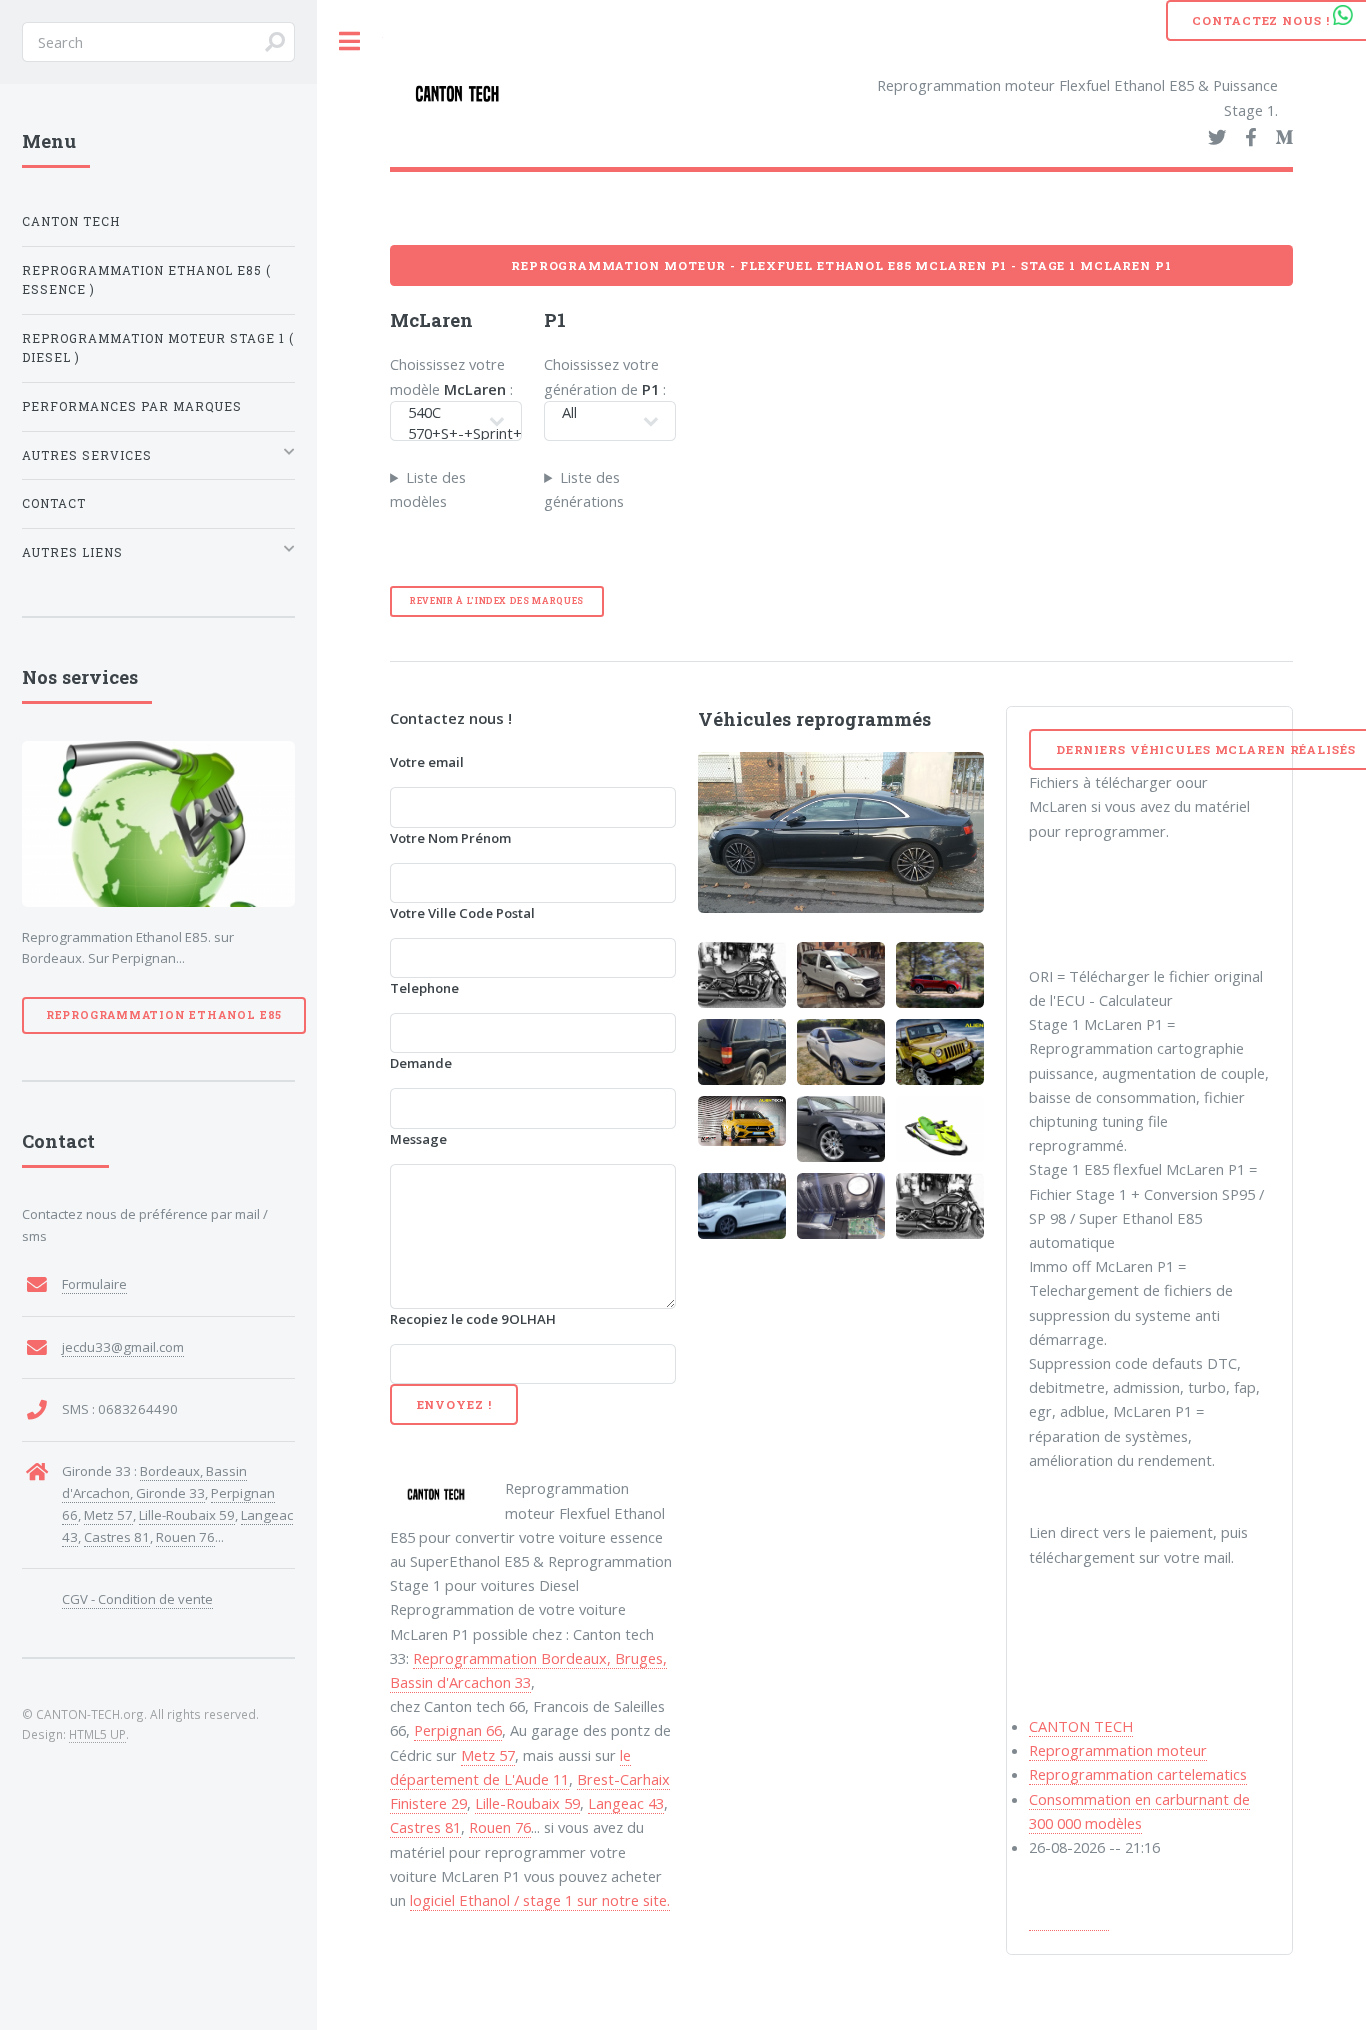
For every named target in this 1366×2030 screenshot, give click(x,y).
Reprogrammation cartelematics (1138, 1774)
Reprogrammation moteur (1118, 1750)
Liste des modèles (428, 489)
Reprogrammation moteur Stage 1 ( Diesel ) (158, 348)
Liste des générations (584, 489)
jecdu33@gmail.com (123, 1347)
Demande (421, 1063)
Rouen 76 (500, 1827)
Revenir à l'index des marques (497, 600)
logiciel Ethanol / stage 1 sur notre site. (540, 1900)
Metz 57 (488, 1755)
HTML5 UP (97, 1734)
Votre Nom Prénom (450, 838)
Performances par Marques (132, 406)
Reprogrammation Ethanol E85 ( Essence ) (146, 280)
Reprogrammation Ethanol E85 (164, 1015)
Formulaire (94, 1284)
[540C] (443, 412)
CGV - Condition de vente (137, 1599)
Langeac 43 (626, 1803)
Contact (54, 503)
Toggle (350, 41)
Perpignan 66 (458, 1730)
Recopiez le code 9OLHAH (473, 1319)
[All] (597, 412)
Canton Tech (71, 221)
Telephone (424, 988)
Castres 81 (425, 1827)
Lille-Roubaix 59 (527, 1803)
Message (418, 1139)
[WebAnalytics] (1069, 1920)
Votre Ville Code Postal (462, 913)
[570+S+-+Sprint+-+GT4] (443, 433)
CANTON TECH (1081, 1726)
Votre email (427, 762)
